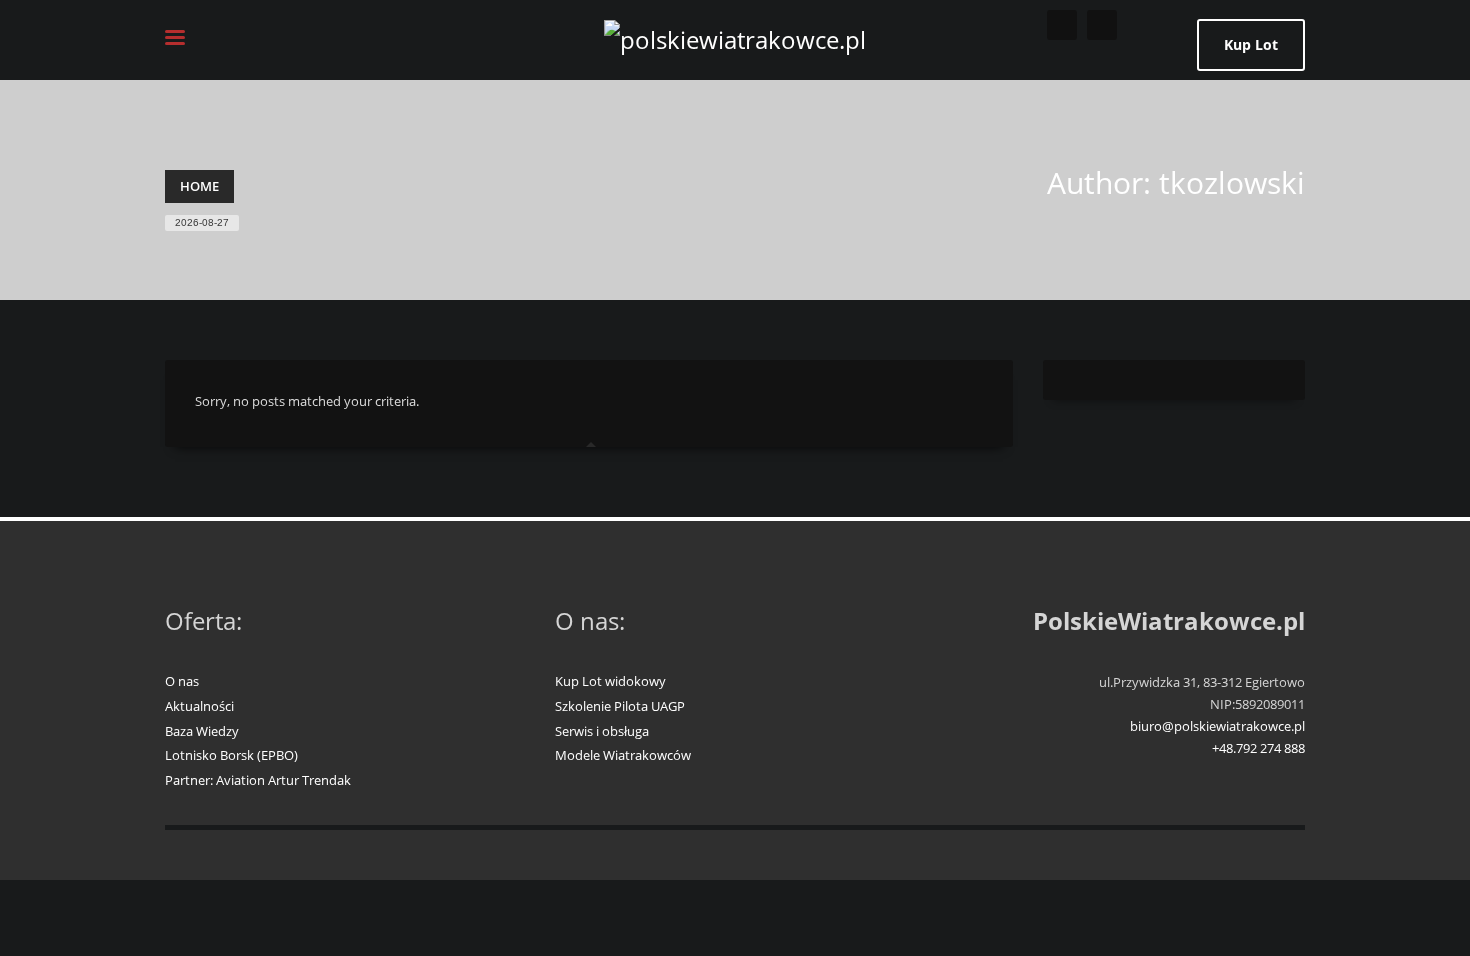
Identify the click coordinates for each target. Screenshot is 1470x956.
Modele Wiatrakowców (623, 755)
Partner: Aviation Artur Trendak (258, 780)
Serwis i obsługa (602, 731)
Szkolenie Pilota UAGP (620, 706)
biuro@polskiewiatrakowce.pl (1217, 726)
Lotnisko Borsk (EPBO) (231, 755)
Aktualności (199, 706)
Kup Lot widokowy (610, 681)
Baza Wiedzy (202, 731)
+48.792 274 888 (1258, 748)
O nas (182, 681)
